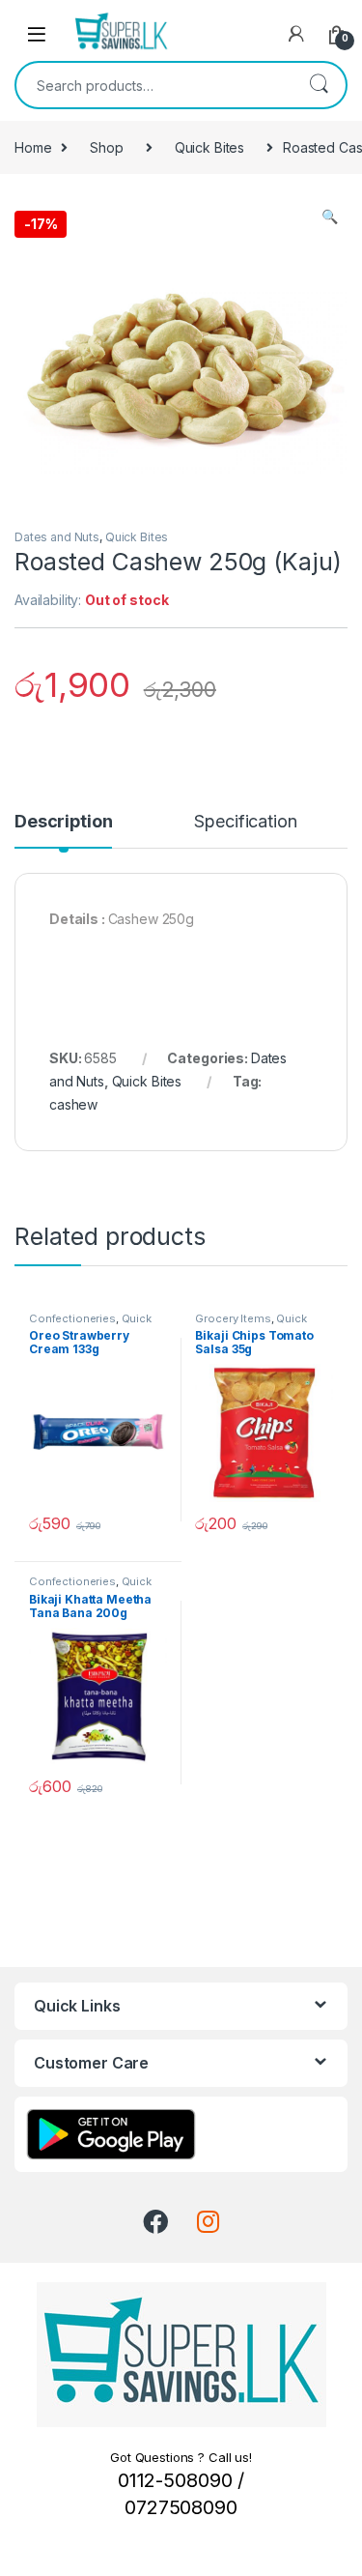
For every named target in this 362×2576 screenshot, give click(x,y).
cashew (73, 1104)
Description (63, 822)
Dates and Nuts (57, 537)
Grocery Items (233, 1318)
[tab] (63, 830)
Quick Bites (209, 147)
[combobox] (154, 85)
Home (33, 147)
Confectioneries (72, 1318)
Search (319, 85)
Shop (106, 147)
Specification (245, 822)
